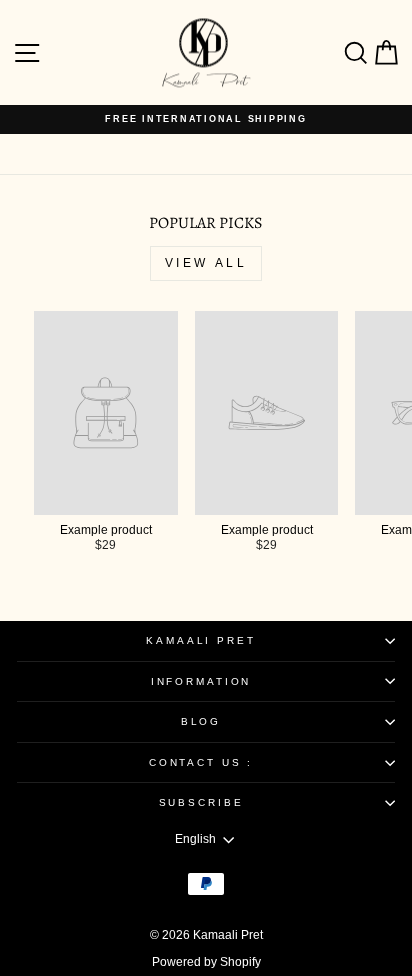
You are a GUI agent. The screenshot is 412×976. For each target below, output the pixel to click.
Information (201, 681)
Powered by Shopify (206, 962)
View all (206, 263)
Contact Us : (201, 762)
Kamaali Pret (200, 640)
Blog (201, 721)
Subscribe (201, 802)
